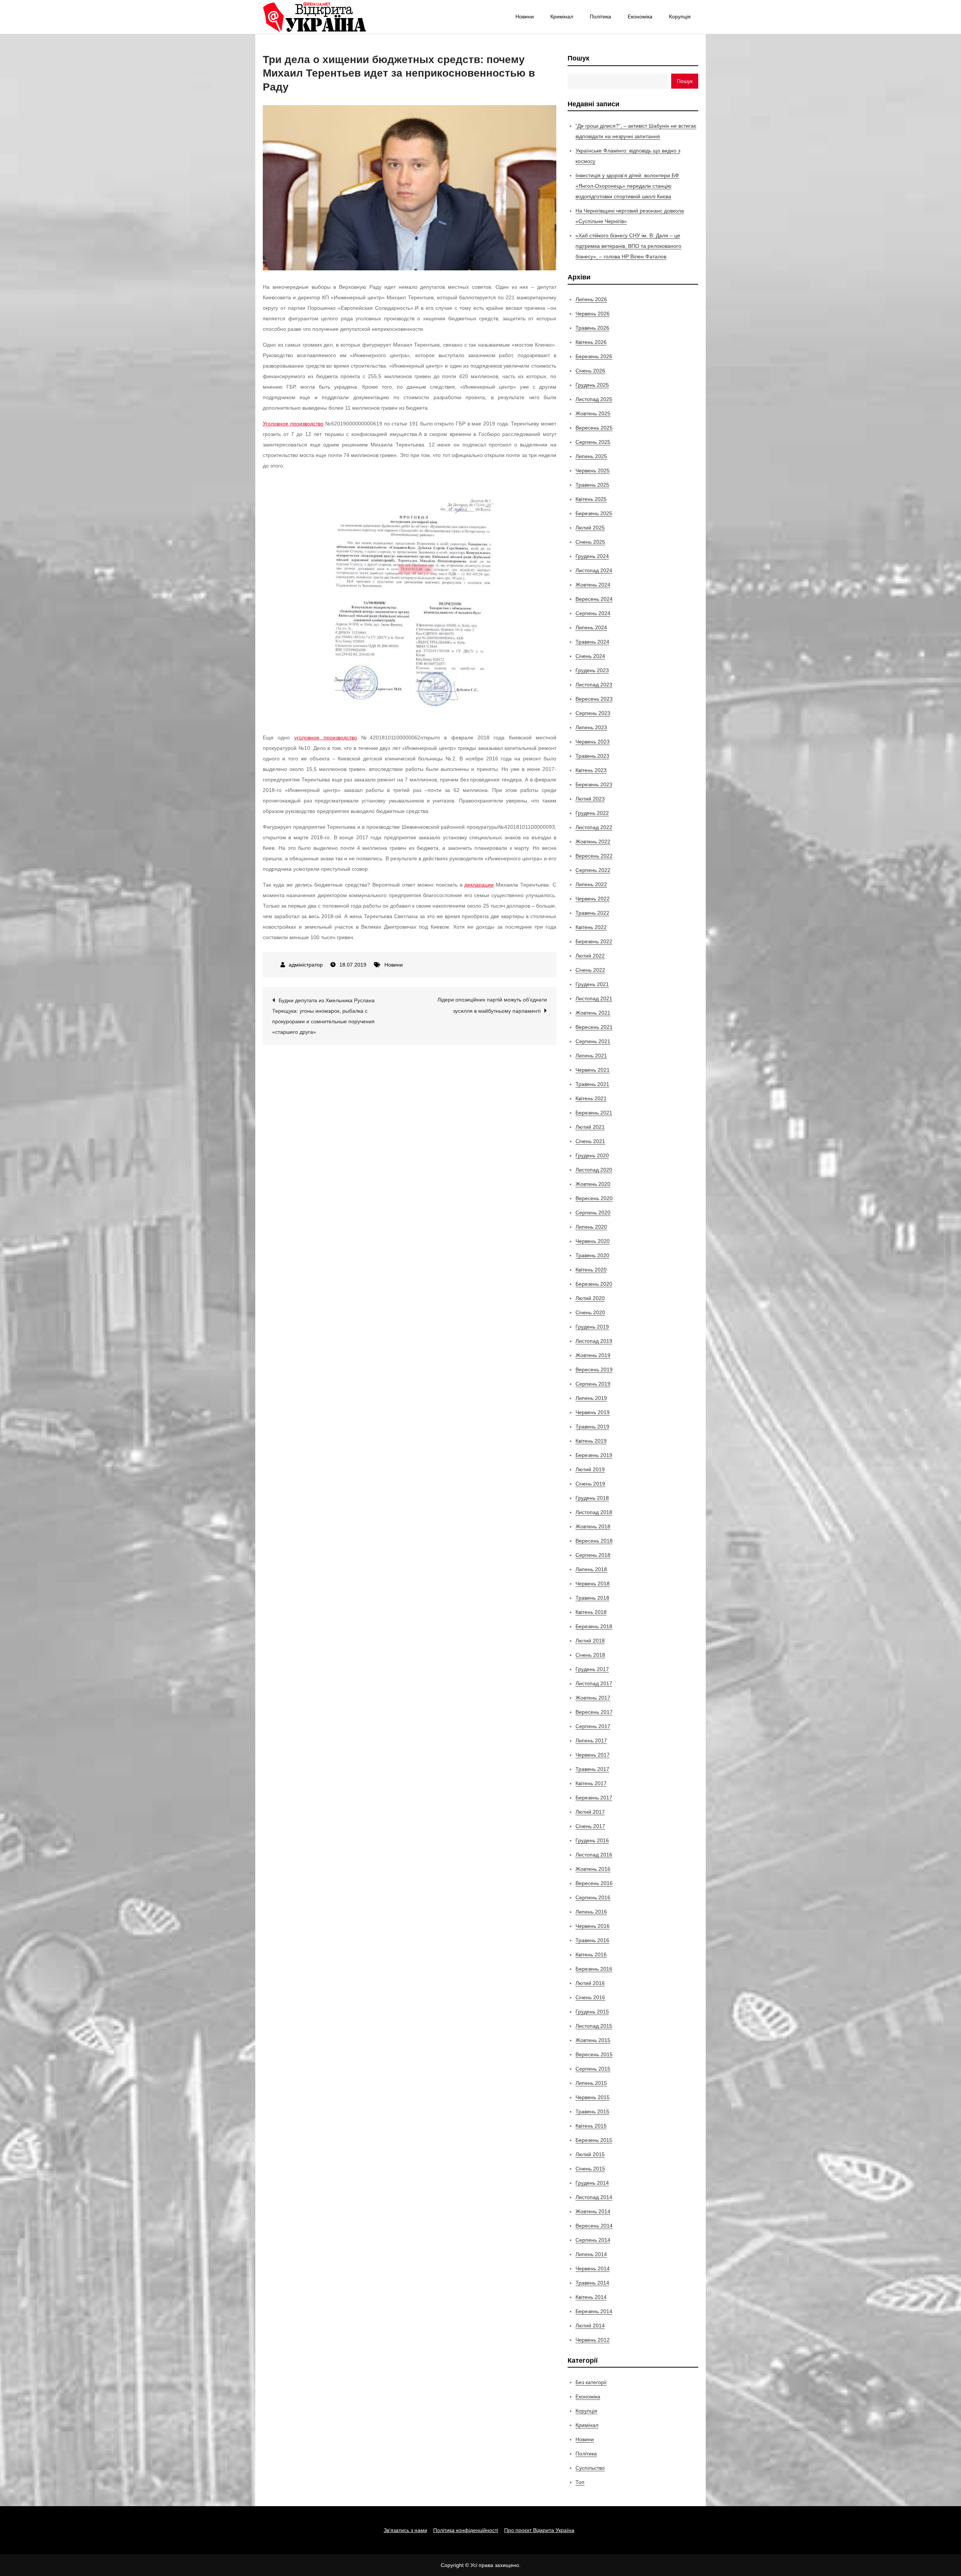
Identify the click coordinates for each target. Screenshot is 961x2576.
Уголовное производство (293, 424)
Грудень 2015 (592, 2012)
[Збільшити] (488, 491)
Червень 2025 (593, 471)
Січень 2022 (590, 970)
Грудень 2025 (592, 385)
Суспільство (590, 2468)
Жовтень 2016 (593, 1869)
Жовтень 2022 (593, 842)
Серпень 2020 (593, 1213)
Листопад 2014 (594, 2197)
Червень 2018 (593, 1584)
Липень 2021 (591, 1056)
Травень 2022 (592, 913)
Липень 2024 (591, 627)
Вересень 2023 (594, 699)
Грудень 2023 (592, 670)
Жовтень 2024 (593, 585)
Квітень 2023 (591, 770)
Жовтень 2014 (593, 2211)
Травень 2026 (592, 328)
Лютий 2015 (590, 2154)
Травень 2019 (592, 1427)
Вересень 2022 (594, 856)
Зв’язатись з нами (405, 2530)
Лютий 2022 (590, 956)
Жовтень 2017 (593, 1698)
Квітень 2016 (591, 1955)
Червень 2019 (593, 1412)
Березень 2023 (594, 784)
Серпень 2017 (593, 1726)
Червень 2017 (593, 1755)
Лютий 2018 (590, 1641)
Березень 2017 (594, 1798)
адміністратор (306, 965)
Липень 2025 (591, 456)
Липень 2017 (591, 1740)
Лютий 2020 (590, 1298)
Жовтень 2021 (593, 1013)
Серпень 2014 (593, 2240)
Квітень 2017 (591, 1783)
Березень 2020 (594, 1284)
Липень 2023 (591, 727)
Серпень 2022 (593, 870)
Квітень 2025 (591, 499)
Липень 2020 (591, 1227)
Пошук (578, 58)
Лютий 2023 (590, 799)
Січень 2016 (590, 1997)
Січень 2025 (590, 542)
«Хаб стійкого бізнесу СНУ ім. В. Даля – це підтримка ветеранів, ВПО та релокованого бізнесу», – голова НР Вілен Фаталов (628, 246)
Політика (600, 17)
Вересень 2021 (594, 1027)
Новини (525, 17)
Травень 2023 (592, 756)
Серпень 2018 (593, 1555)
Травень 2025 (592, 485)
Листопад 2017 (594, 1683)
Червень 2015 (593, 2097)
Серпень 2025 (593, 442)
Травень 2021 (592, 1084)
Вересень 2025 (594, 428)
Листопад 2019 (594, 1341)
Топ (580, 2482)
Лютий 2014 (590, 2326)
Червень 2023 (593, 742)
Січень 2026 (590, 371)
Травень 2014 (592, 2283)
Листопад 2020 (594, 1170)
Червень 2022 (593, 899)
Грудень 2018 (592, 1498)
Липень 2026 (591, 299)
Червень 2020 (593, 1241)
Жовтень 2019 (593, 1355)
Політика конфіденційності (466, 2530)
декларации (479, 885)
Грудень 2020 (592, 1155)
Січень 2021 (590, 1141)
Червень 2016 (593, 1926)
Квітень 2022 (591, 927)
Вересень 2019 (594, 1369)
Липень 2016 (591, 1912)
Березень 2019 (594, 1455)
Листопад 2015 (594, 2026)
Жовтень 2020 (593, 1184)
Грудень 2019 (592, 1327)
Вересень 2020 (594, 1198)
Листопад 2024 (594, 570)
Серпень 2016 (593, 1897)
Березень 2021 (594, 1113)
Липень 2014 (591, 2254)
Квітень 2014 (591, 2297)
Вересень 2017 (594, 1712)
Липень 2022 (591, 884)
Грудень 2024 (592, 556)
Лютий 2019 (590, 1469)
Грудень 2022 (592, 813)
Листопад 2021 (594, 998)
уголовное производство (326, 738)
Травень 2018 (592, 1598)
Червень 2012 (593, 2340)
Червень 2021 (593, 1070)
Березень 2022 (594, 941)
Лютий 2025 (590, 528)
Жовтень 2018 (593, 1526)
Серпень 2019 (593, 1384)
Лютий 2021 (590, 1127)
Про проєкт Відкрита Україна (539, 2530)
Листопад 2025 (594, 399)
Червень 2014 (593, 2268)
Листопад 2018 (594, 1512)
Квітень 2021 (591, 1098)
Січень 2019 (590, 1484)
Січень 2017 (590, 1826)
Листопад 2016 (594, 1855)
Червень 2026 (593, 314)
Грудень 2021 (592, 984)
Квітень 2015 (591, 2126)
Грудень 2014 (592, 2183)
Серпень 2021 (593, 1041)
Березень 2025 (594, 513)
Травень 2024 (592, 642)
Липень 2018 (591, 1569)
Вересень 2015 (594, 2054)
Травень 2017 (592, 1769)
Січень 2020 (590, 1312)
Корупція (680, 17)
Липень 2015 (591, 2083)
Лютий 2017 (590, 1812)
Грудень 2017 (592, 1669)
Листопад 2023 (594, 685)
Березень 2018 (594, 1626)
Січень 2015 (590, 2169)
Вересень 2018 (594, 1541)
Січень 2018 (590, 1655)
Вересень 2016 (594, 1883)
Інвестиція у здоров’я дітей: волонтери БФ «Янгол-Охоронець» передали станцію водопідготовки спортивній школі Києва (627, 186)
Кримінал (562, 17)
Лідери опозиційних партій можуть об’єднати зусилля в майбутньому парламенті (492, 1005)
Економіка (640, 17)
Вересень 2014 (594, 2226)
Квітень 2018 (591, 1612)
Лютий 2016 (590, 1983)
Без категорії (591, 2382)
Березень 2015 (594, 2140)
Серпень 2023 (593, 713)
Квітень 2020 (591, 1270)
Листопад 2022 (594, 827)
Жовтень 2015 (593, 2040)
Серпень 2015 (593, 2069)
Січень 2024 (590, 656)
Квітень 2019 (591, 1441)
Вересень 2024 (594, 599)
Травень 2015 (592, 2111)
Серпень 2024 (593, 613)
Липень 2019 (591, 1398)
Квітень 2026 (591, 342)
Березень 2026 (594, 356)
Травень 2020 (592, 1255)
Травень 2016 (592, 1940)
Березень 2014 (594, 2311)
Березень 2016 (594, 1969)
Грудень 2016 (592, 1840)
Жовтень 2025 (593, 413)
